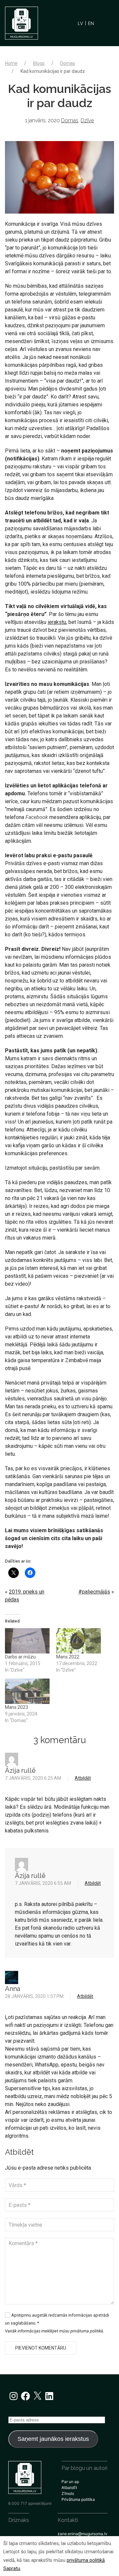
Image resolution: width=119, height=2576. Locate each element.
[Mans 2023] (27, 1691)
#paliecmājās (94, 1592)
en (91, 23)
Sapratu (12, 2569)
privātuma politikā (86, 2560)
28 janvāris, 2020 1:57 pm (34, 1996)
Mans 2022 (68, 1657)
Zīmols (68, 2493)
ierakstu (57, 622)
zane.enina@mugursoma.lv (82, 2534)
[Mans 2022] (79, 1641)
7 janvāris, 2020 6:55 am (43, 1883)
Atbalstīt (69, 2488)
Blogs (39, 63)
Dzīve (87, 120)
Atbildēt (83, 1778)
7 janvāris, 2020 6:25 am (33, 1778)
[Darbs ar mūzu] (27, 1641)
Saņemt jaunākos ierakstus (53, 2439)
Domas (68, 63)
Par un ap (70, 2482)
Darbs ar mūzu (20, 1657)
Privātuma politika (78, 2499)
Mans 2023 (17, 1707)
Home (11, 63)
